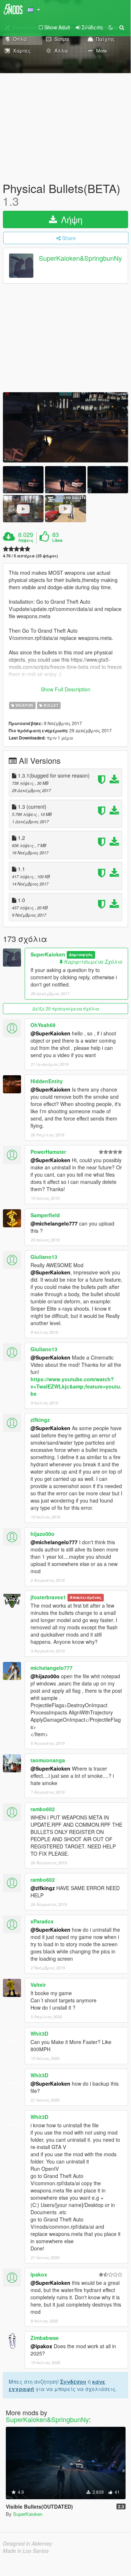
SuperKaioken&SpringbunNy (80, 258)
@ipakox (41, 2346)
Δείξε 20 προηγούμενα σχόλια (66, 1008)
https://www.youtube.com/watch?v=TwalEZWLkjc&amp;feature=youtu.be (76, 1386)
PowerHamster (48, 1152)
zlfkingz (40, 1420)
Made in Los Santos (26, 2551)
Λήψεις (26, 540)
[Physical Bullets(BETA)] (65, 427)
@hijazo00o (45, 1676)
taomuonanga (48, 1760)
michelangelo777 (52, 1668)
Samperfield (45, 1215)
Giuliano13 (44, 1257)
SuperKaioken (48, 954)
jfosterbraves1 (48, 1597)
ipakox (39, 2274)
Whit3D (39, 2033)
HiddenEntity (47, 1081)
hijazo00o (42, 1534)
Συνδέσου (73, 2382)
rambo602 (43, 1809)
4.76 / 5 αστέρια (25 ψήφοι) (30, 556)
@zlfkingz (43, 1888)
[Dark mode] (111, 27)
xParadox (42, 1921)
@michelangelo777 (54, 1223)
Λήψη (70, 219)
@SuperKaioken (50, 1033)
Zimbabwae (45, 2338)
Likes (57, 540)
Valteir (38, 1985)
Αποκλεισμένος (85, 1598)
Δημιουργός (81, 955)
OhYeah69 (43, 1025)
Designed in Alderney (27, 2543)
